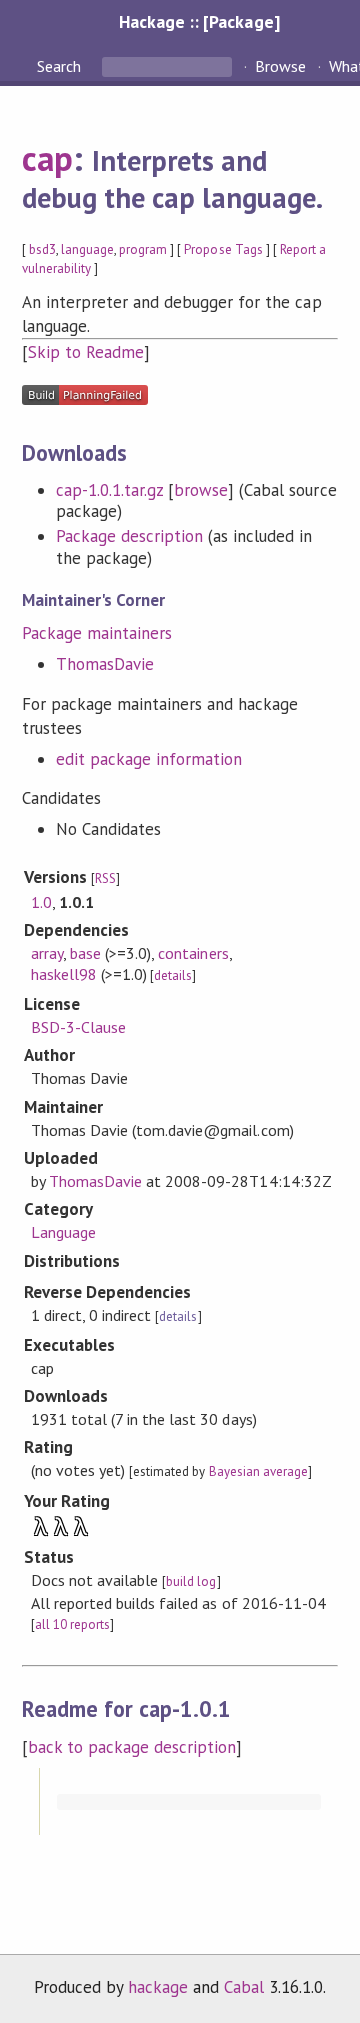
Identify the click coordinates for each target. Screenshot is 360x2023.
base (85, 953)
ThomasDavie (105, 664)
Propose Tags (223, 249)
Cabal (244, 1987)
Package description (129, 536)
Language (63, 1232)
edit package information (149, 759)
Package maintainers (97, 633)
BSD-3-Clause (78, 1027)
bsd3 (42, 249)
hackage (158, 1987)
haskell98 (64, 974)
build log (191, 1581)
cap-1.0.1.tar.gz (109, 490)
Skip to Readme (86, 352)
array (47, 953)
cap (47, 158)
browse (201, 490)
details (173, 975)
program (143, 249)
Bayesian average (258, 1471)
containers (193, 953)
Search (61, 66)
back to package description (132, 1747)
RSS (105, 878)
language (87, 249)
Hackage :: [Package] (199, 21)
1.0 (41, 902)
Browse (280, 66)
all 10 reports (72, 1624)
